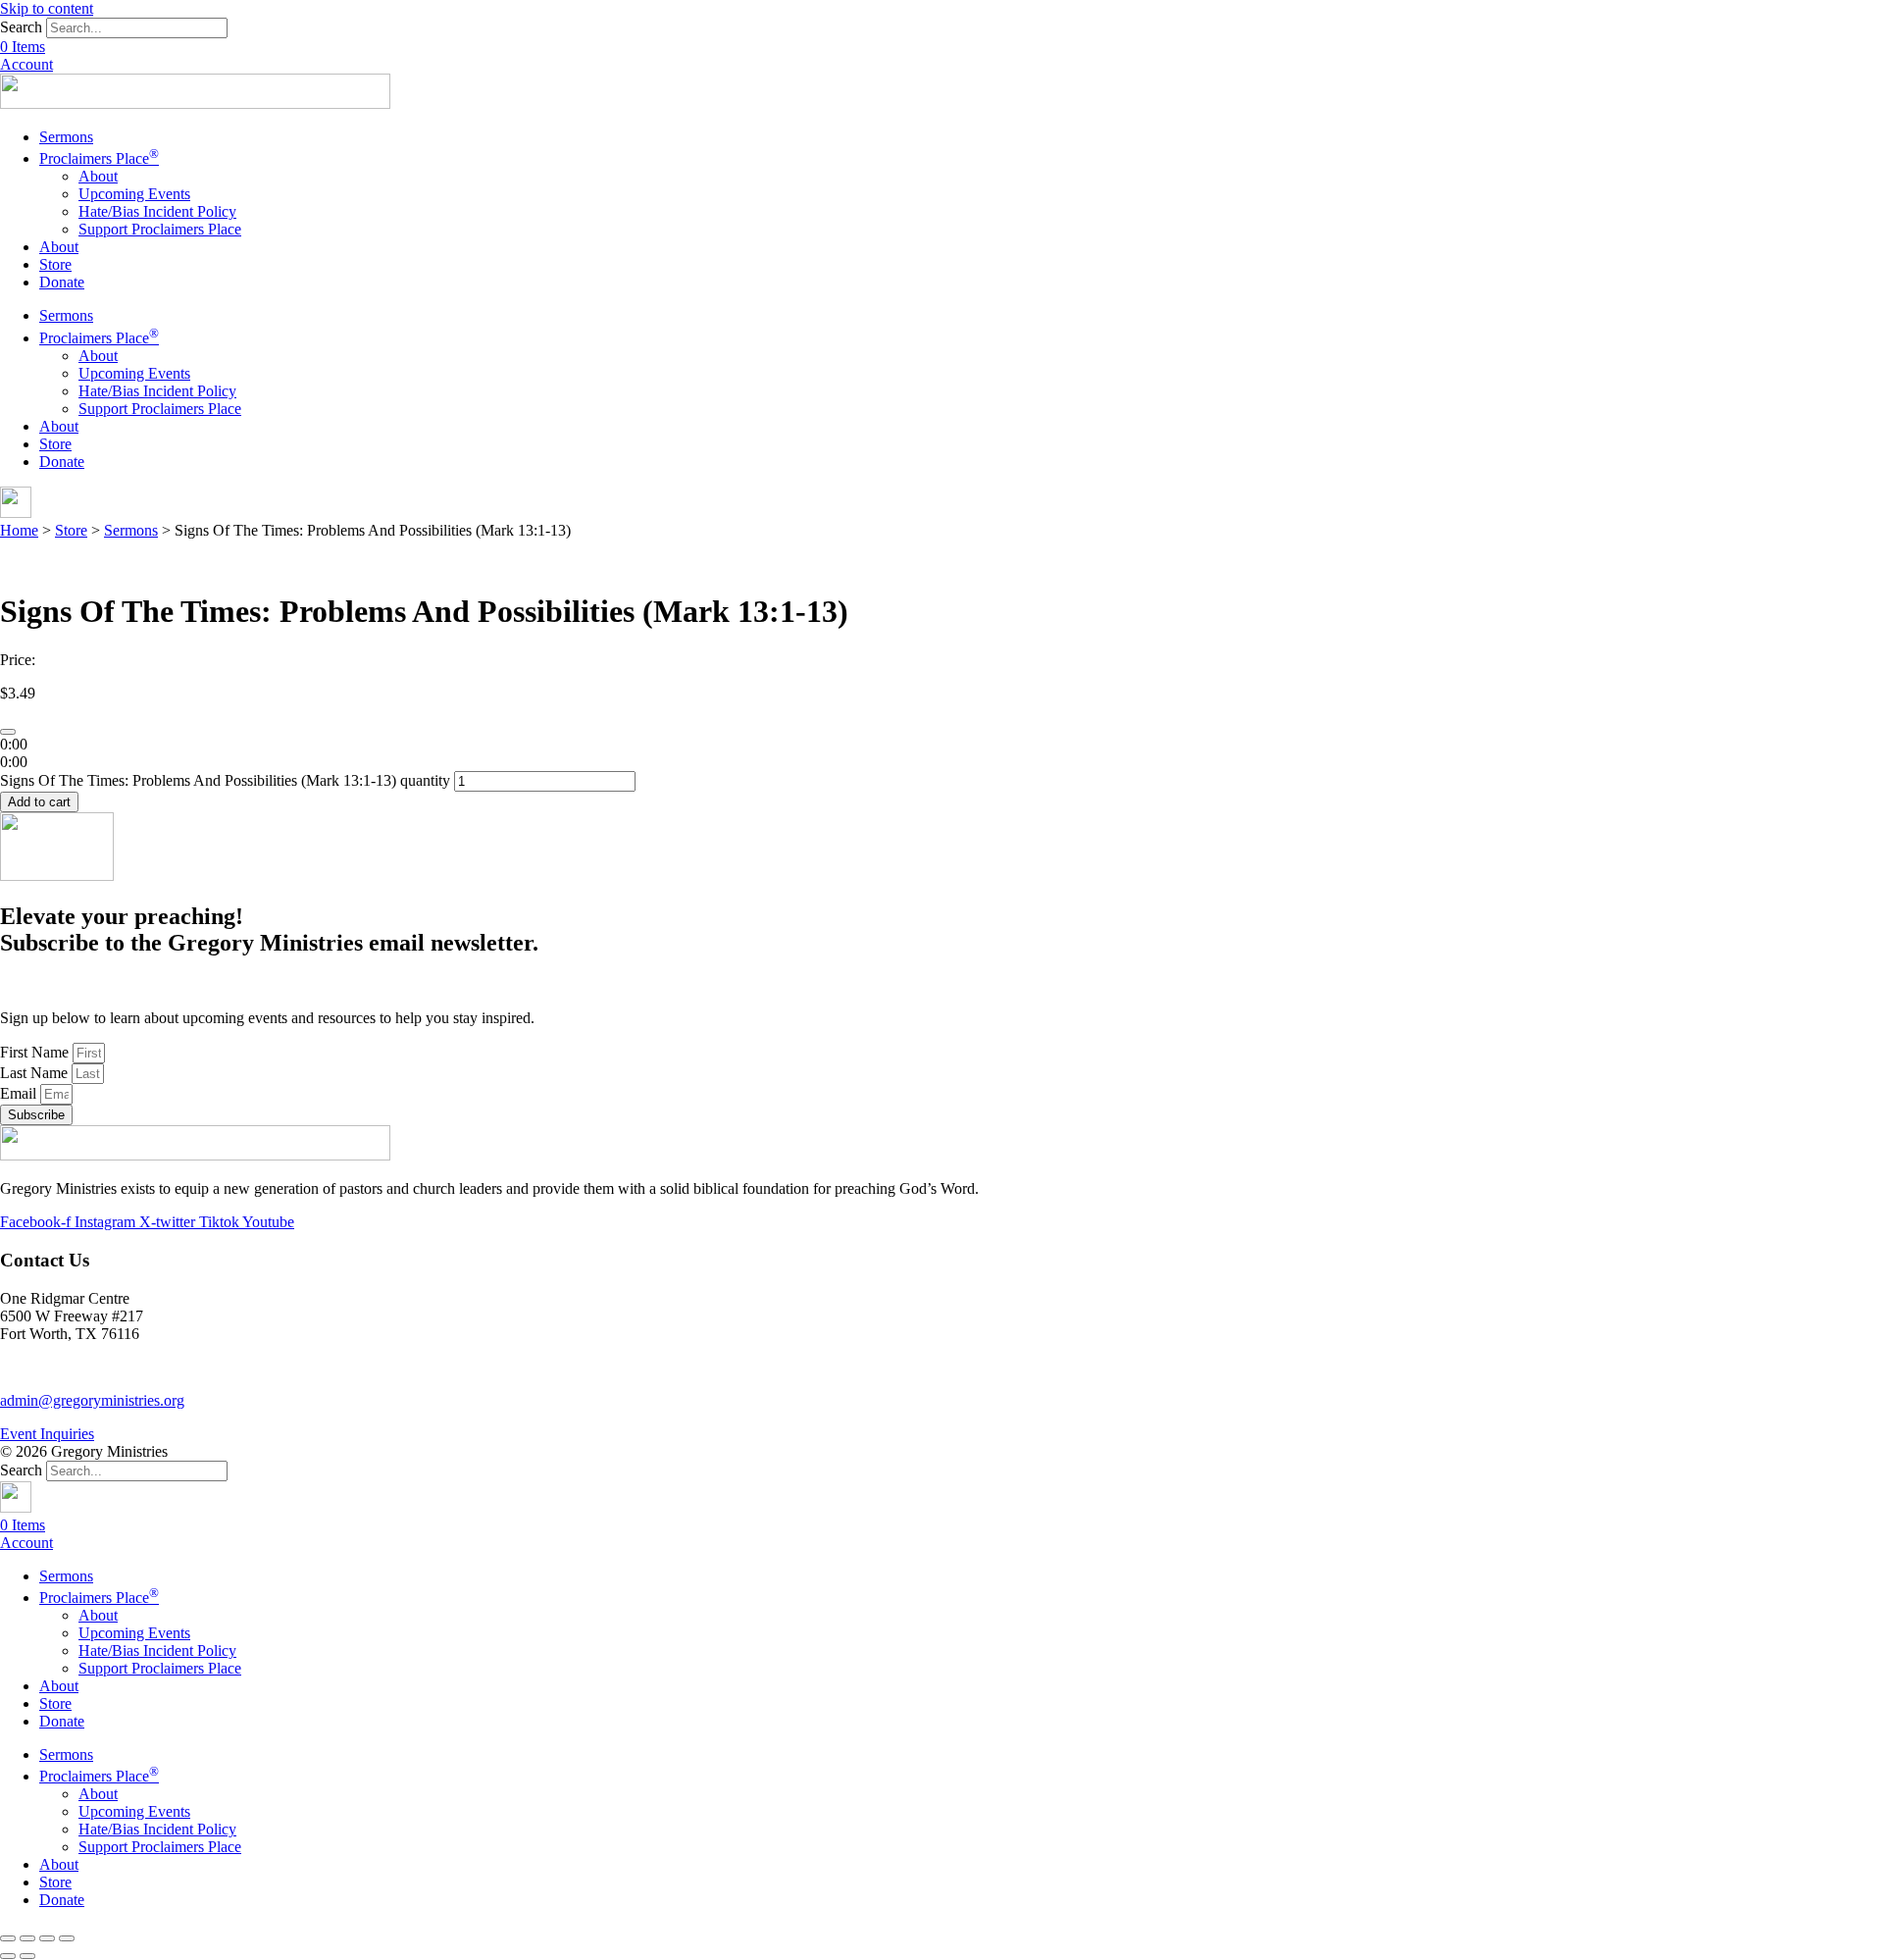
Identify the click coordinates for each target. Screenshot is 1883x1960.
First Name (36, 1052)
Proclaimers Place (99, 158)
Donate (62, 282)
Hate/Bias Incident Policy (157, 211)
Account (26, 64)
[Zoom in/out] (67, 1938)
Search (21, 27)
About (98, 176)
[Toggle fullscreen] (47, 1938)
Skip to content (47, 8)
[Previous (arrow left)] (8, 1956)
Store (55, 264)
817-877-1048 (44, 1367)
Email (20, 1093)
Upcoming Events (134, 194)
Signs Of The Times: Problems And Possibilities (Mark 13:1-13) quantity (225, 780)
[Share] (27, 1938)
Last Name (36, 1073)
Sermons (66, 137)
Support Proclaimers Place (160, 229)
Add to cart (39, 802)
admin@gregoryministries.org (92, 1400)
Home (19, 530)
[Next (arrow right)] (27, 1956)
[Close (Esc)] (8, 1938)
